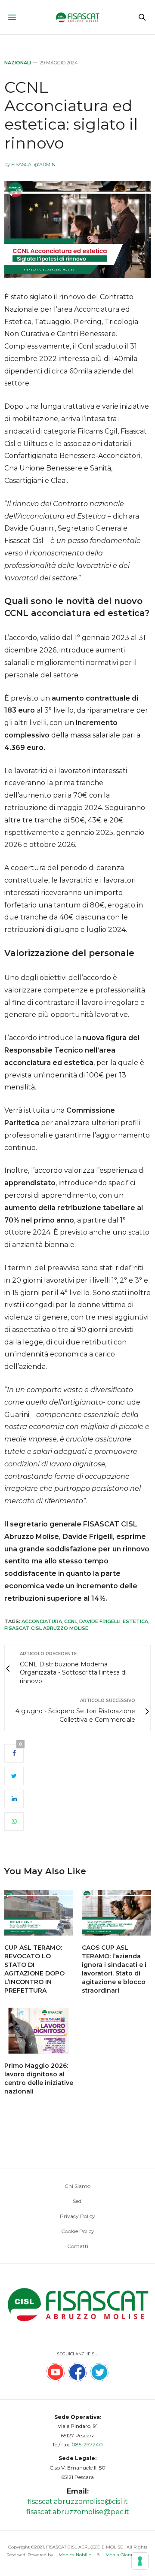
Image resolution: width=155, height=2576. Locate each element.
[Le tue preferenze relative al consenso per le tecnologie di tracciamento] (140, 2561)
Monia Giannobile (125, 2555)
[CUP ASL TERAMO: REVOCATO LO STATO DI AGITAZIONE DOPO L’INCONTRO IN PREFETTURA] (39, 1913)
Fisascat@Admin (33, 164)
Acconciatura (42, 1621)
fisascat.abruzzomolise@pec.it (78, 2512)
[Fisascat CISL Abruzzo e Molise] (77, 17)
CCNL (71, 1621)
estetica (135, 1621)
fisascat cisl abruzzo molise (46, 1628)
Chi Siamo (77, 2186)
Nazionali (18, 63)
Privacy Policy (77, 2216)
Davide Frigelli (100, 1621)
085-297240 (87, 2444)
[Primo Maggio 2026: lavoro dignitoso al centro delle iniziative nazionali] (39, 2031)
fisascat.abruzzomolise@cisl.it (78, 2502)
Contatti (78, 2246)
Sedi (78, 2201)
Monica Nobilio (75, 2555)
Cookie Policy (78, 2231)
